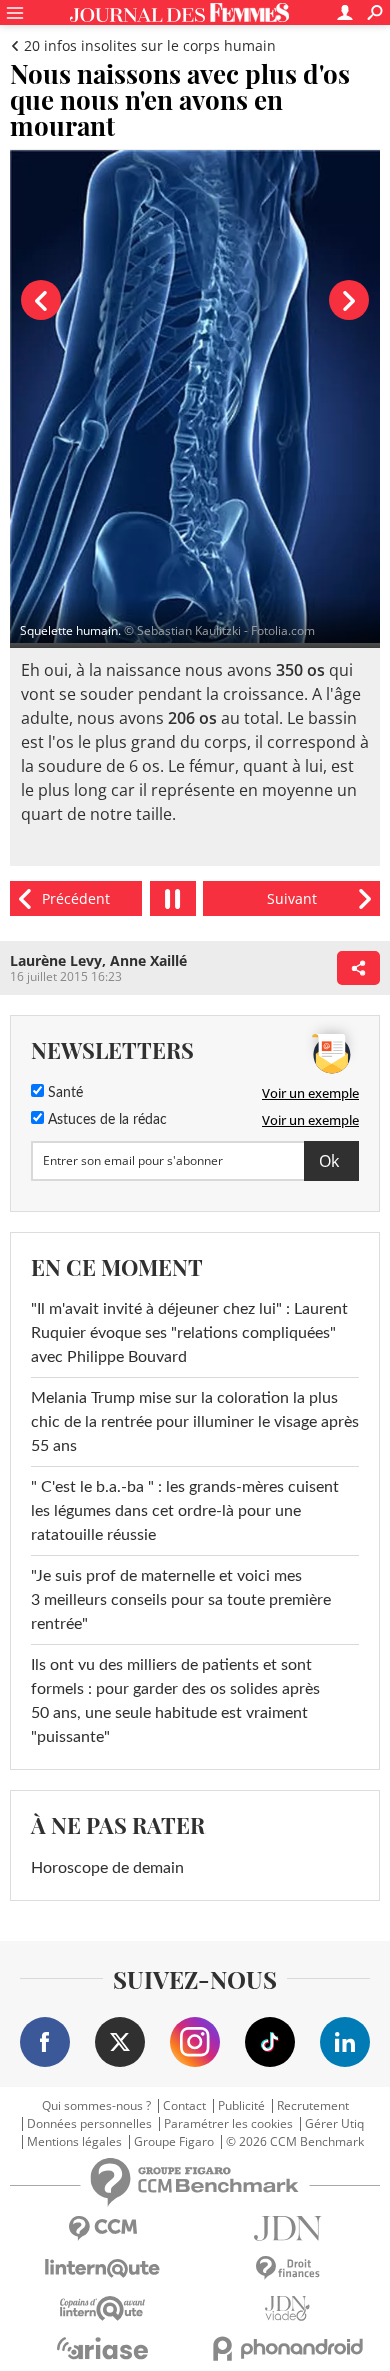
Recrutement (313, 2106)
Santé (63, 1093)
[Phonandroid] (287, 2348)
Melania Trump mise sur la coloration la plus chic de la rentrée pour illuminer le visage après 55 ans (195, 1422)
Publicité (241, 2106)
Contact (184, 2106)
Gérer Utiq (334, 2124)
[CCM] (102, 2228)
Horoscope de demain (107, 1868)
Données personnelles (89, 2124)
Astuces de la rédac (105, 1120)
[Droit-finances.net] (287, 2268)
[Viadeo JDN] (287, 2308)
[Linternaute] (102, 2268)
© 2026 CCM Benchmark (295, 2142)
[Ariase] (102, 2348)
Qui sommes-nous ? (96, 2106)
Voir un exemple (310, 1093)
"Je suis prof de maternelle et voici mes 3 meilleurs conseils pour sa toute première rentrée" (181, 1600)
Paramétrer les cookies (228, 2124)
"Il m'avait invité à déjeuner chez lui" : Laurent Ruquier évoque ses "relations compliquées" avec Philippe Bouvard (189, 1333)
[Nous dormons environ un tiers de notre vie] (76, 898)
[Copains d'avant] (102, 2308)
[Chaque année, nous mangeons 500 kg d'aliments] (291, 898)
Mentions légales (74, 2142)
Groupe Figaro (174, 2142)
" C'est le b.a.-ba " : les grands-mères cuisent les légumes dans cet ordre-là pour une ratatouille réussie (185, 1511)
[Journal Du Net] (287, 2228)
